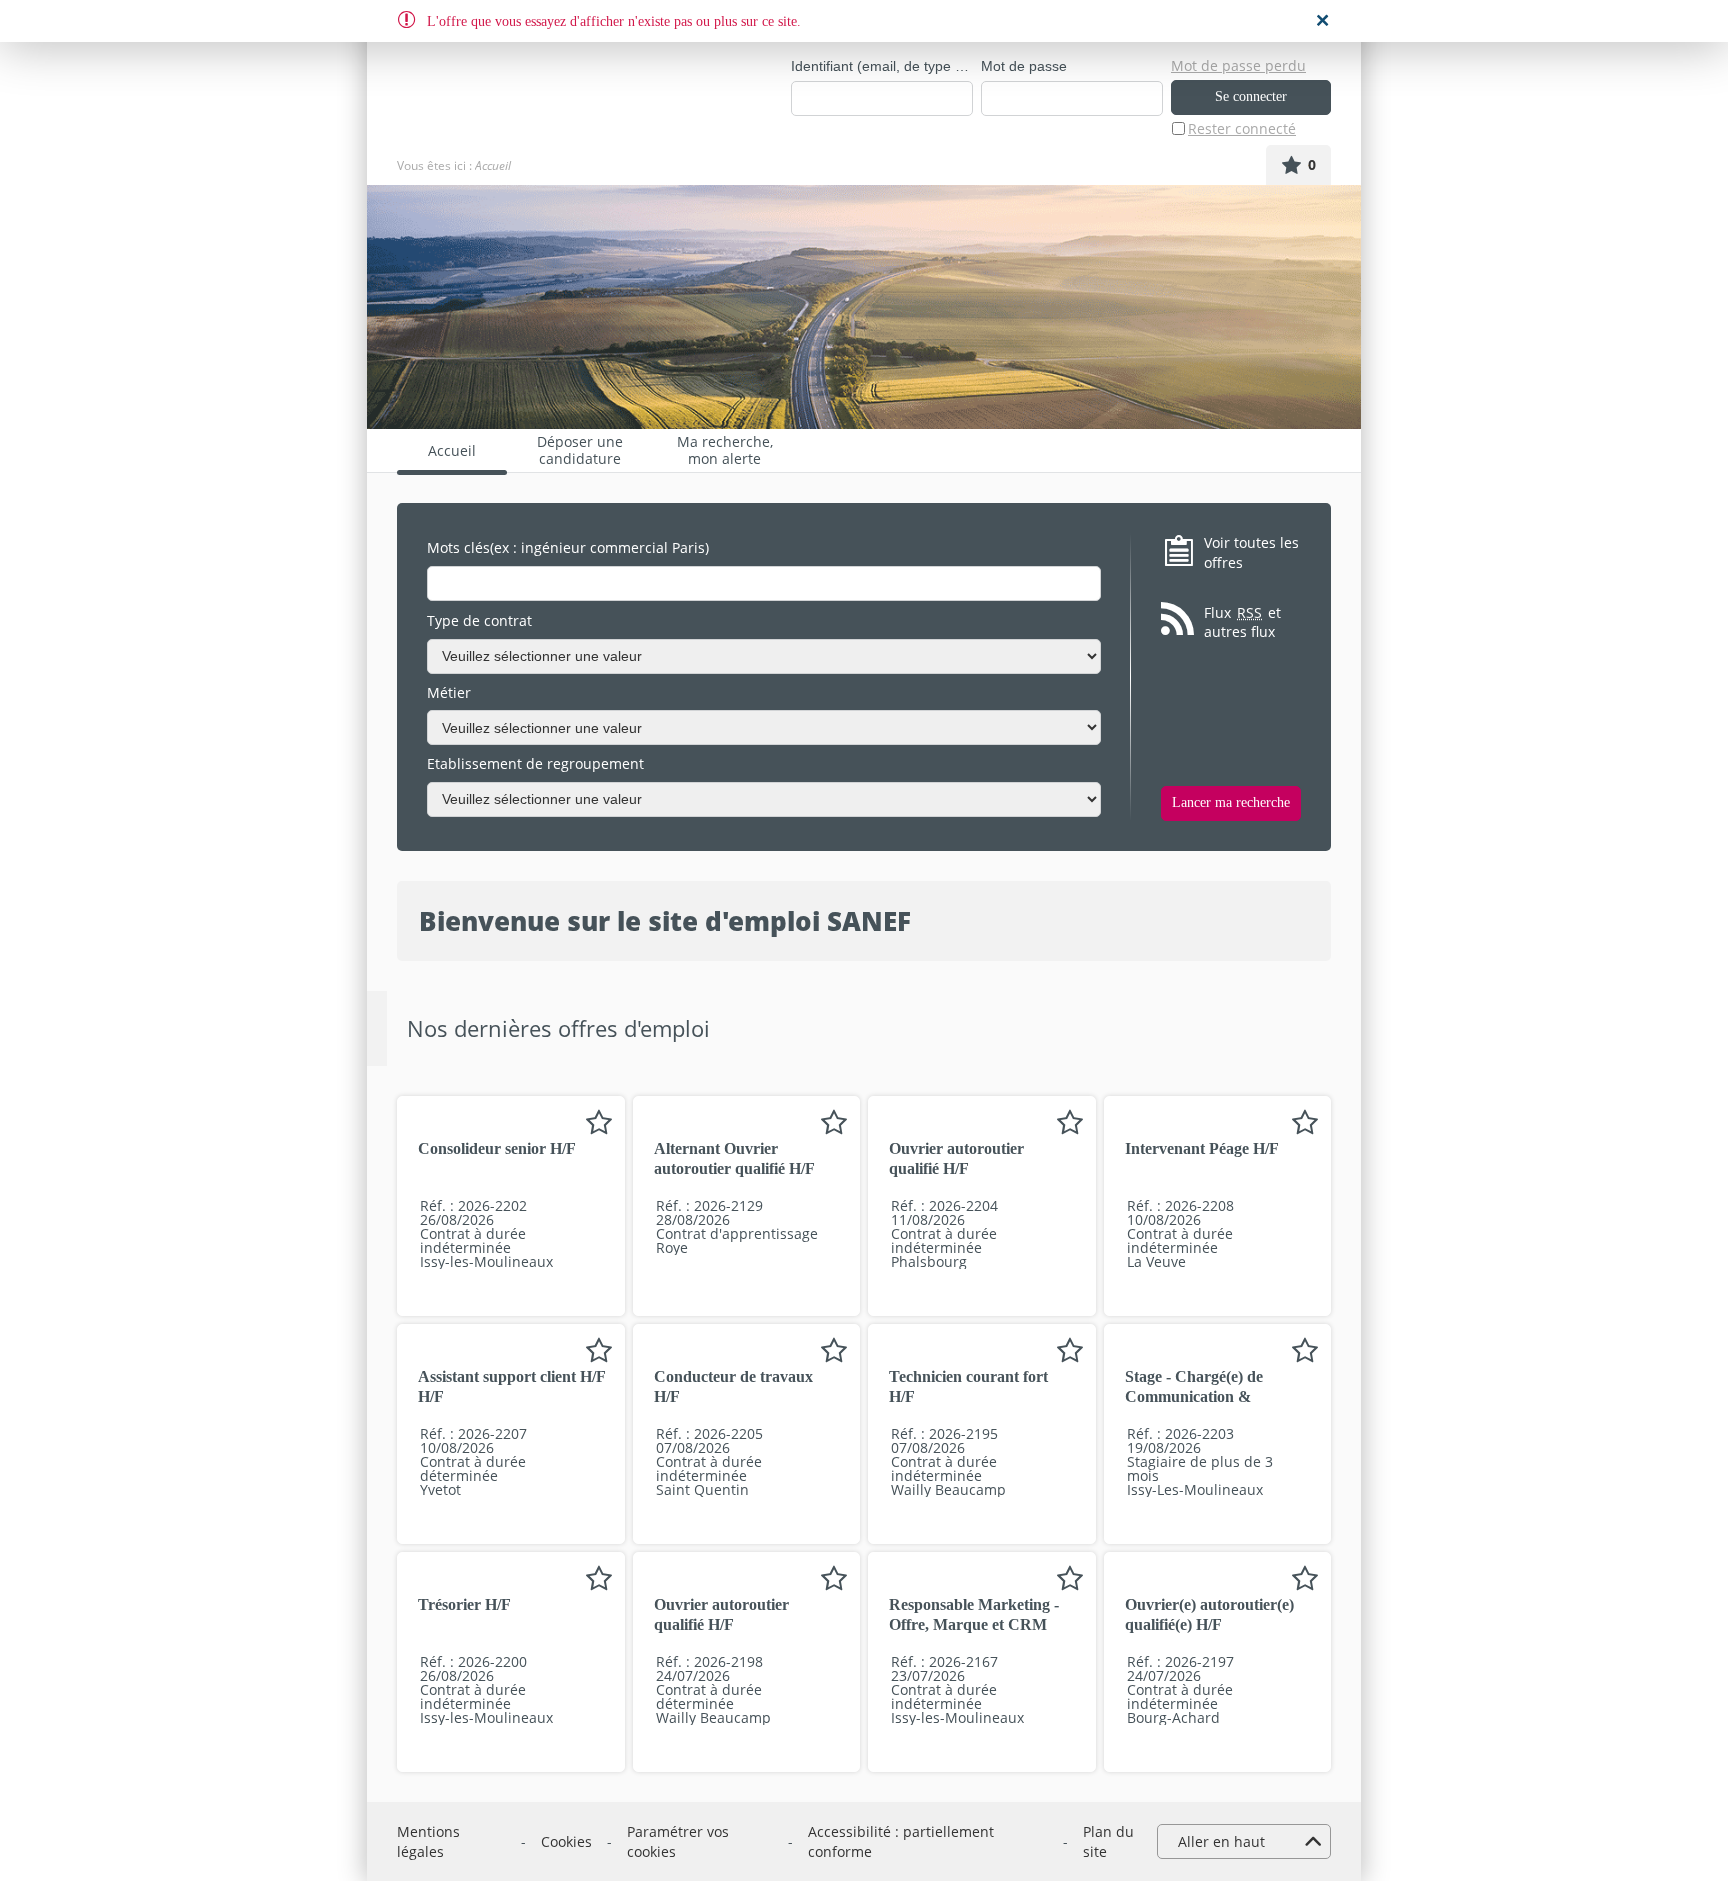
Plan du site (1108, 1841)
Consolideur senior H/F (497, 1148)
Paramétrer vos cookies (678, 1841)
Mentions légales (428, 1841)
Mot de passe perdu (1238, 65)
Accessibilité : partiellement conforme (901, 1841)
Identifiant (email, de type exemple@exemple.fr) (882, 66)
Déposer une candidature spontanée (580, 450)
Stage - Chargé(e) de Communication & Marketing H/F (1194, 1396)
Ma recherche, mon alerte (725, 450)
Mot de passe (1024, 66)
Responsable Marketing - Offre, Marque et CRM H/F (974, 1624)
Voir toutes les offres (1251, 552)
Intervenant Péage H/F (1202, 1148)
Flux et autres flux (1242, 622)
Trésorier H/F (464, 1604)
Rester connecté (1242, 128)
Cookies (566, 1841)
